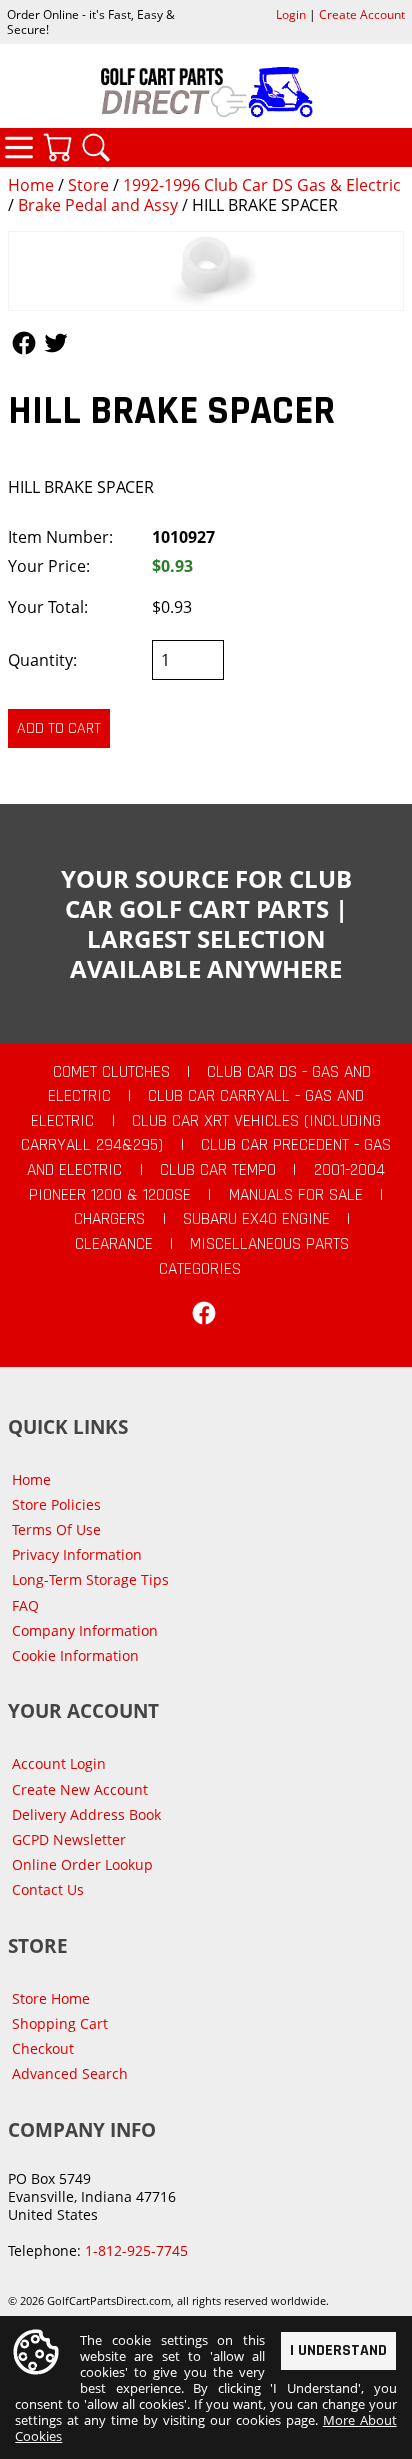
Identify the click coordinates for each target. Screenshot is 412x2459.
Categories (19, 147)
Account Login (59, 1763)
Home (31, 185)
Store (88, 185)
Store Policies (56, 1504)
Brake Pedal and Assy (98, 205)
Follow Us (24, 343)
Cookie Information (75, 1655)
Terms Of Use (56, 1529)
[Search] (96, 147)
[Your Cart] (57, 147)
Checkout (43, 2048)
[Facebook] (204, 1313)
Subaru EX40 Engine (256, 1219)
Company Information (85, 1630)
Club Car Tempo (218, 1170)
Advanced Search (70, 2073)
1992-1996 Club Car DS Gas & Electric (262, 185)
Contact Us (48, 1889)
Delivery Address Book (86, 1814)
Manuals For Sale (296, 1195)
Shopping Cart (60, 2023)
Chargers (109, 1219)
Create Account (362, 14)
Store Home (51, 1998)
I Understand (338, 2350)
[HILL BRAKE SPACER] (206, 271)
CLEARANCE (114, 1244)
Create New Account (80, 1789)
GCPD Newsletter (69, 1839)
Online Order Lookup (82, 1864)
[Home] (206, 92)
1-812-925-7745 (136, 2250)
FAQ (25, 1605)
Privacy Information (77, 1554)
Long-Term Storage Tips (90, 1579)
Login (291, 14)
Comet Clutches (111, 1072)
